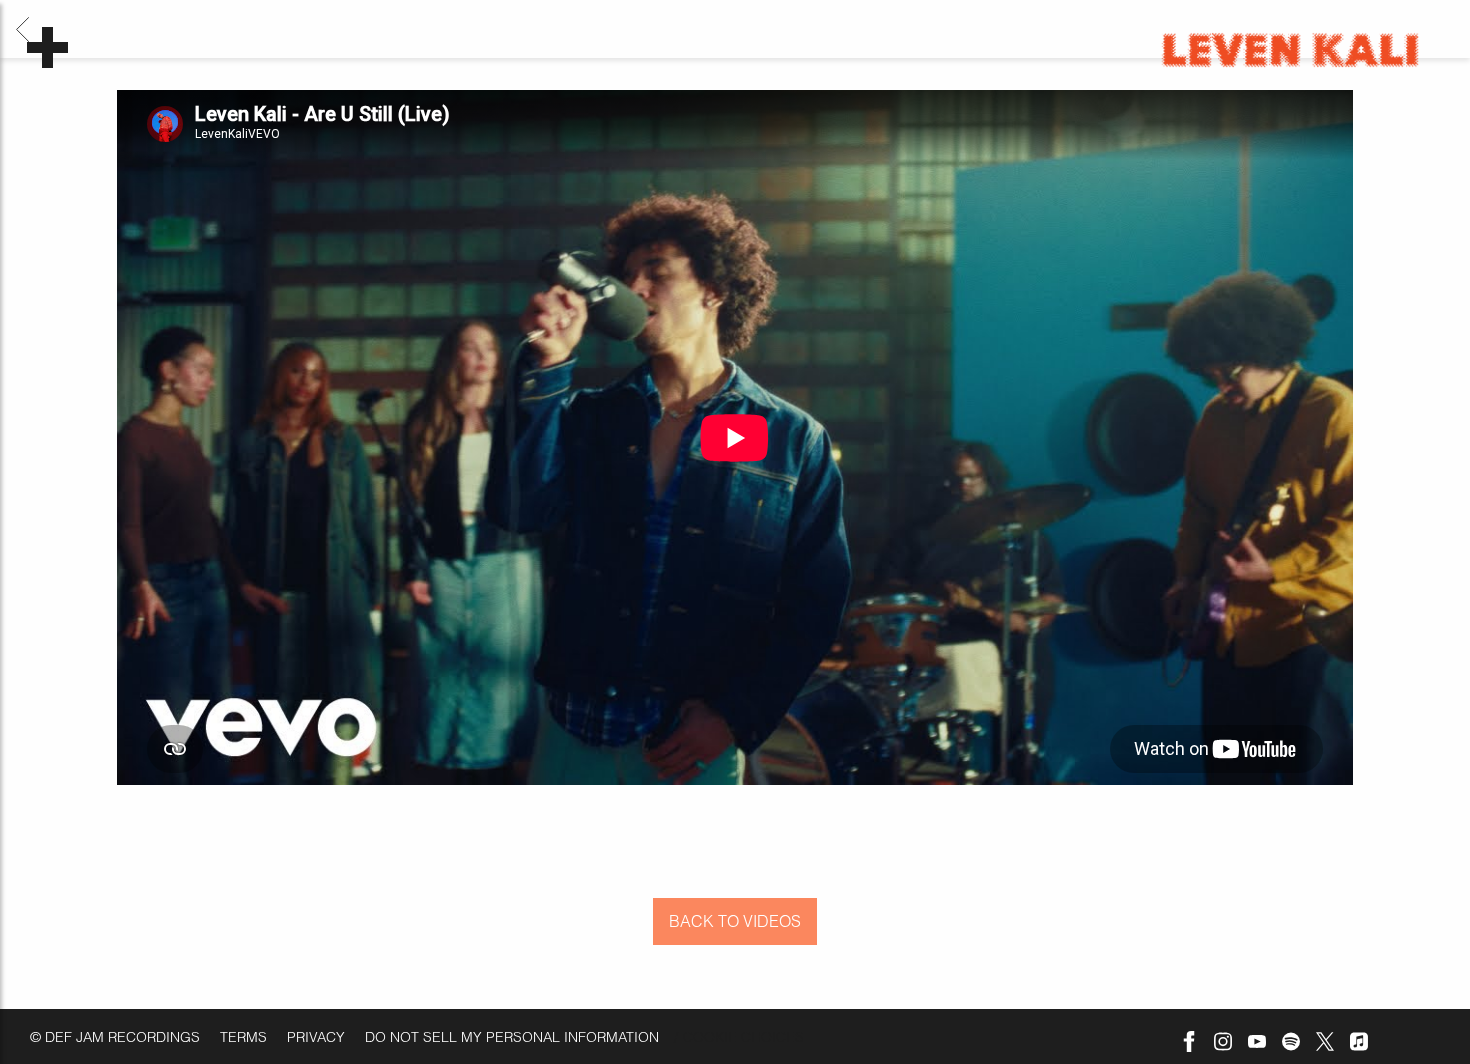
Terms (243, 1037)
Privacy (316, 1037)
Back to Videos (735, 921)
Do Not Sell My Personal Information (512, 1037)
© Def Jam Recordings (115, 1037)
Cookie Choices (743, 1037)
